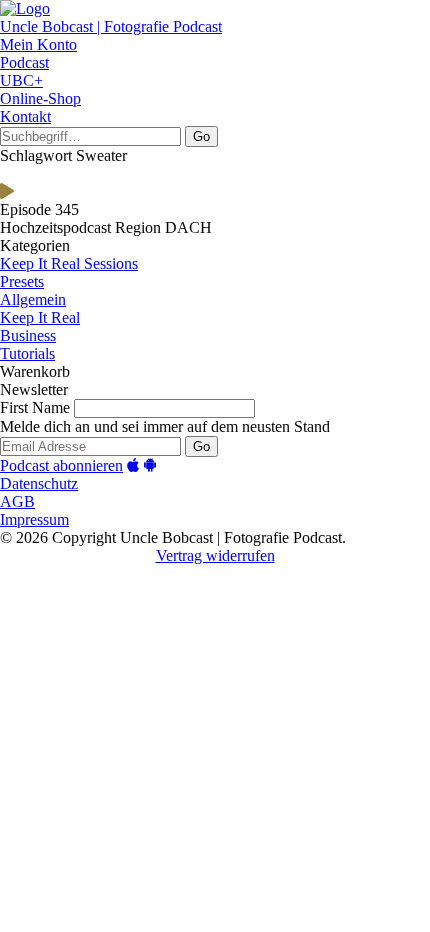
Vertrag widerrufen (215, 555)
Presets (22, 281)
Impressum (34, 519)
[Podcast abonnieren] (133, 465)
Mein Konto (38, 44)
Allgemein (33, 299)
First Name (35, 407)
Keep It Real (40, 317)
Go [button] (201, 136)
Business (28, 335)
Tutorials (27, 353)
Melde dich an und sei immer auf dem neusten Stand (165, 426)
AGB (17, 501)
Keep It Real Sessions (69, 263)
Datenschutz (39, 483)
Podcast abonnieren (61, 465)
